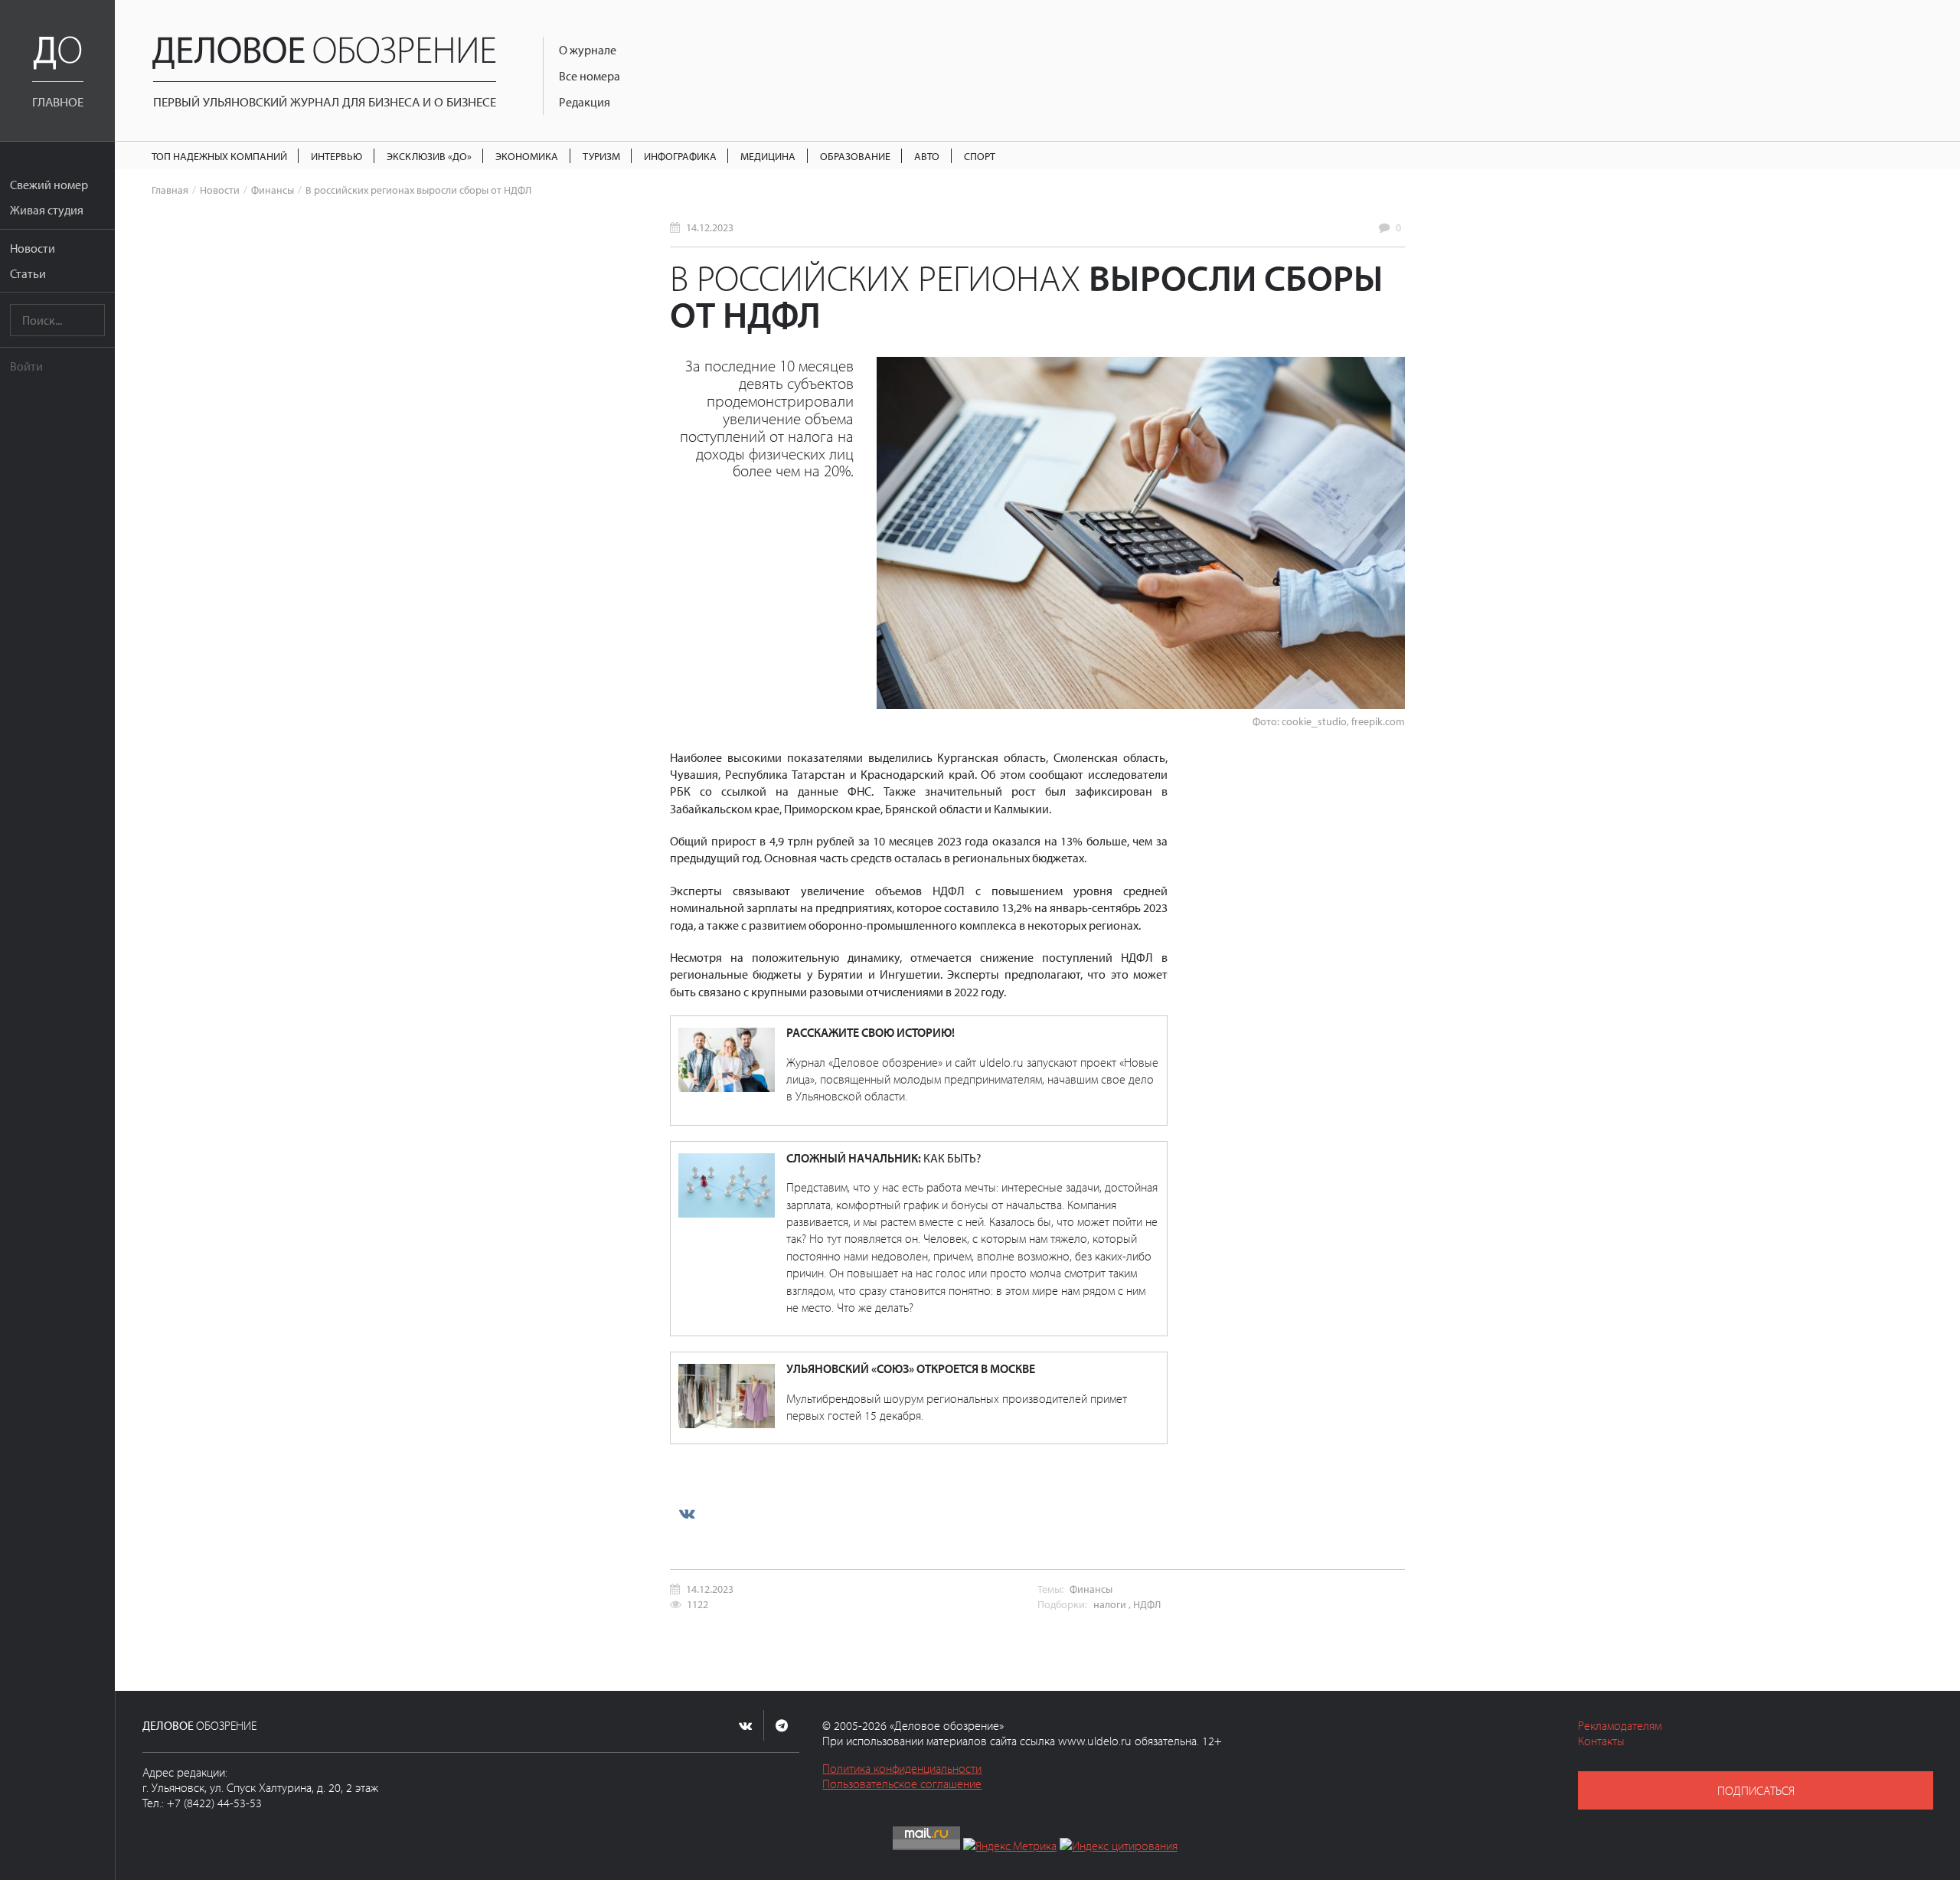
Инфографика (680, 156)
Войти (26, 366)
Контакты (1601, 1741)
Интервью (336, 156)
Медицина (768, 156)
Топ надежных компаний (219, 156)
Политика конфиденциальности (902, 1768)
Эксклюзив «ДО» (429, 156)
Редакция (585, 102)
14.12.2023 (710, 227)
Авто (927, 156)
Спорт (980, 156)
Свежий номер (49, 185)
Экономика (527, 156)
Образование (855, 156)
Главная (170, 190)
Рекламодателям (1620, 1725)
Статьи (28, 273)
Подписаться (1756, 1790)
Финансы (273, 190)
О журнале (588, 50)
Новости (33, 248)
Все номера (590, 76)
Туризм (601, 156)
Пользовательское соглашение (902, 1784)
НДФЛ (1147, 1604)
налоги (1110, 1604)
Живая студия (47, 210)
